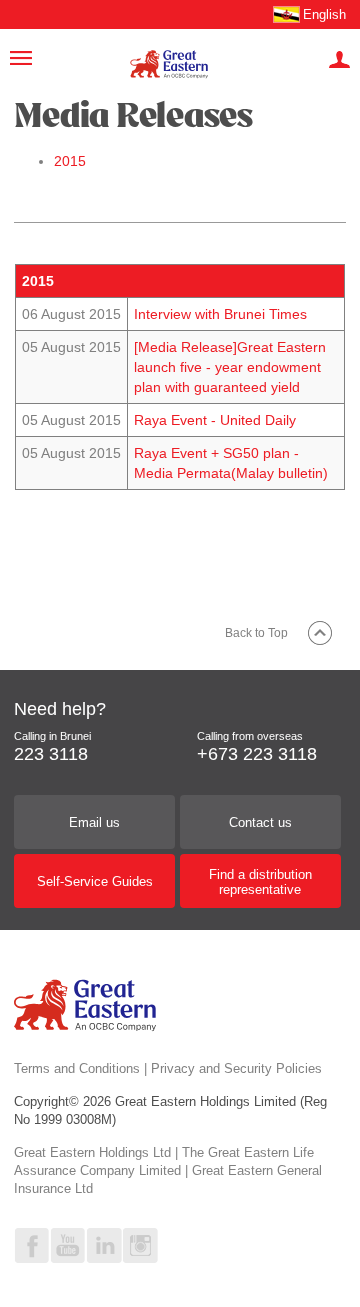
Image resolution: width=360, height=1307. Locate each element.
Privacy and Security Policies (236, 1068)
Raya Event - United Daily (215, 420)
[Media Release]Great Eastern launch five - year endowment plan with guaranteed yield (230, 367)
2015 (70, 161)
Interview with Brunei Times (220, 314)
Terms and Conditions (77, 1068)
